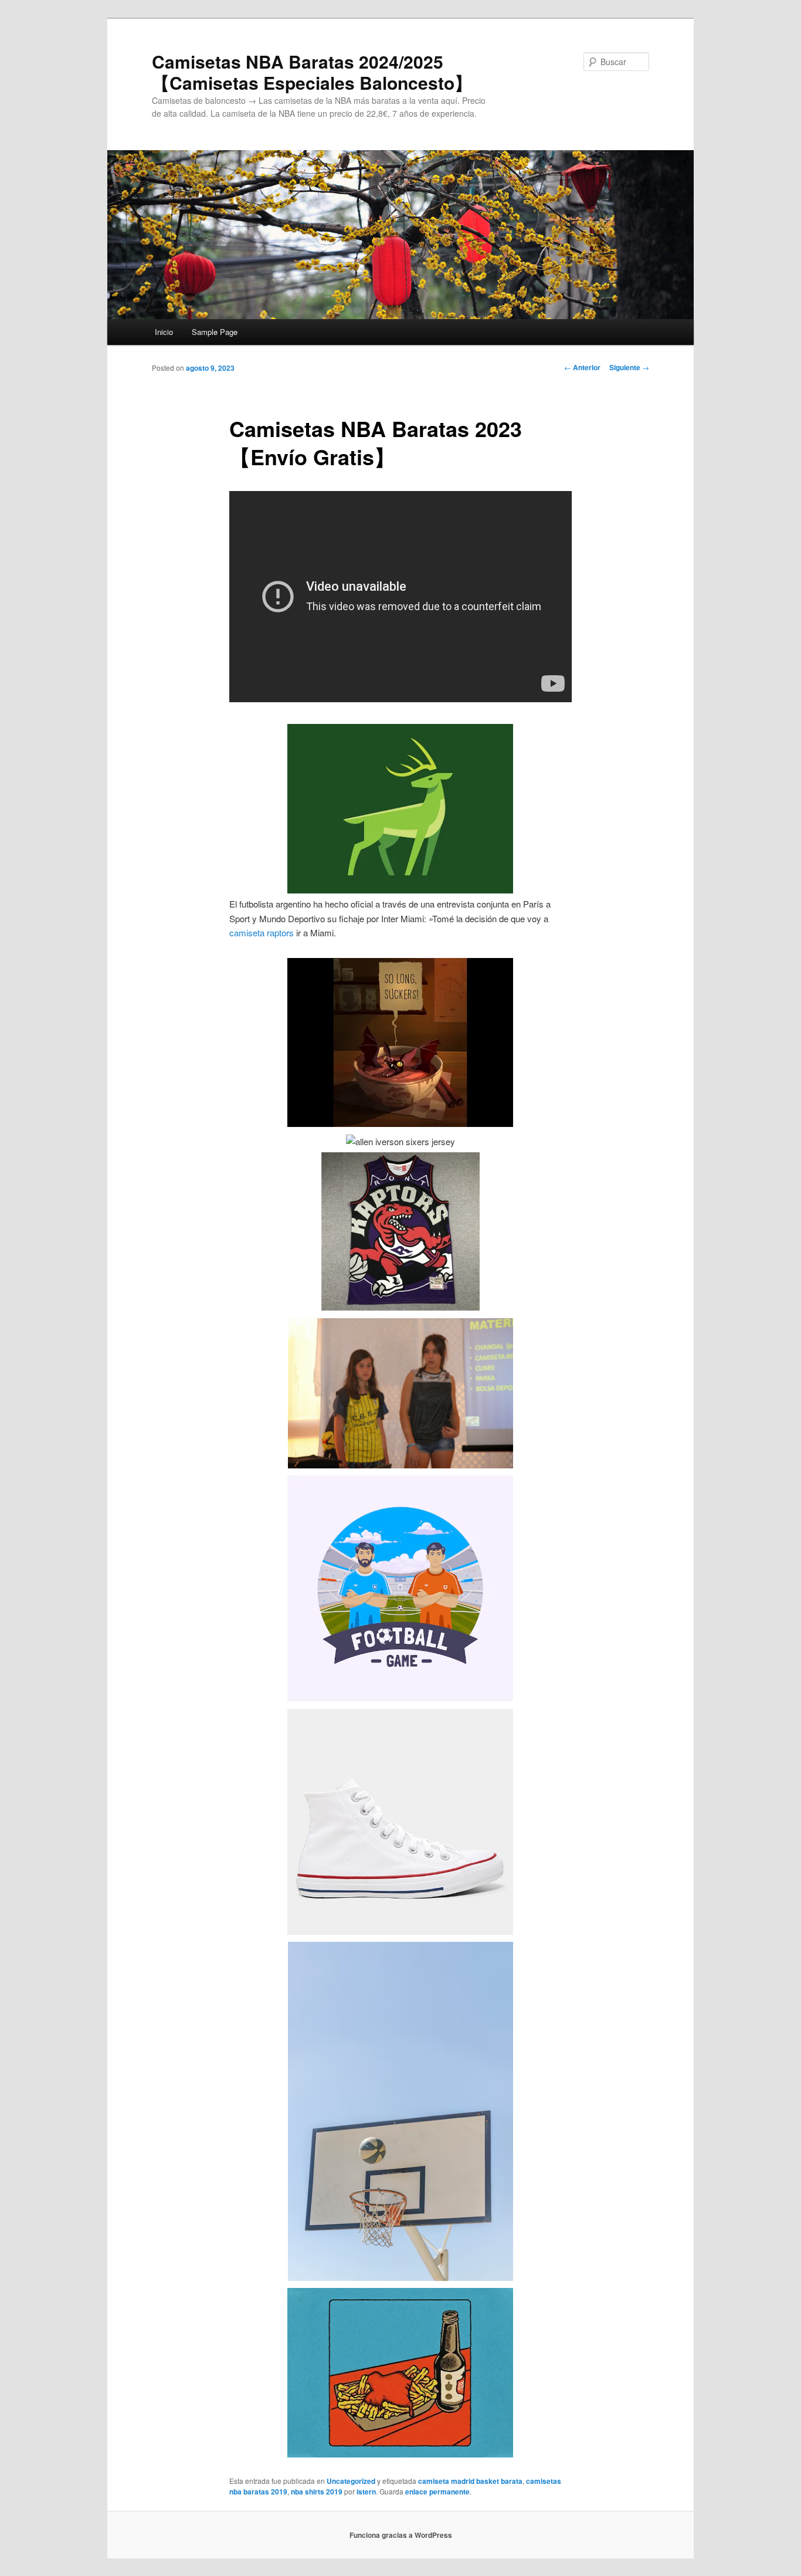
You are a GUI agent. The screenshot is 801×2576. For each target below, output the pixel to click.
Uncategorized (351, 2481)
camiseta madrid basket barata (470, 2481)
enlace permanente (437, 2492)
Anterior (582, 367)
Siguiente (629, 367)
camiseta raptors (262, 932)
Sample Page (215, 332)
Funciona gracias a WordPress (401, 2535)
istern (366, 2492)
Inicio (164, 332)
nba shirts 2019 (317, 2492)
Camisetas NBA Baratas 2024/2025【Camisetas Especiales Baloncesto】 (312, 72)
